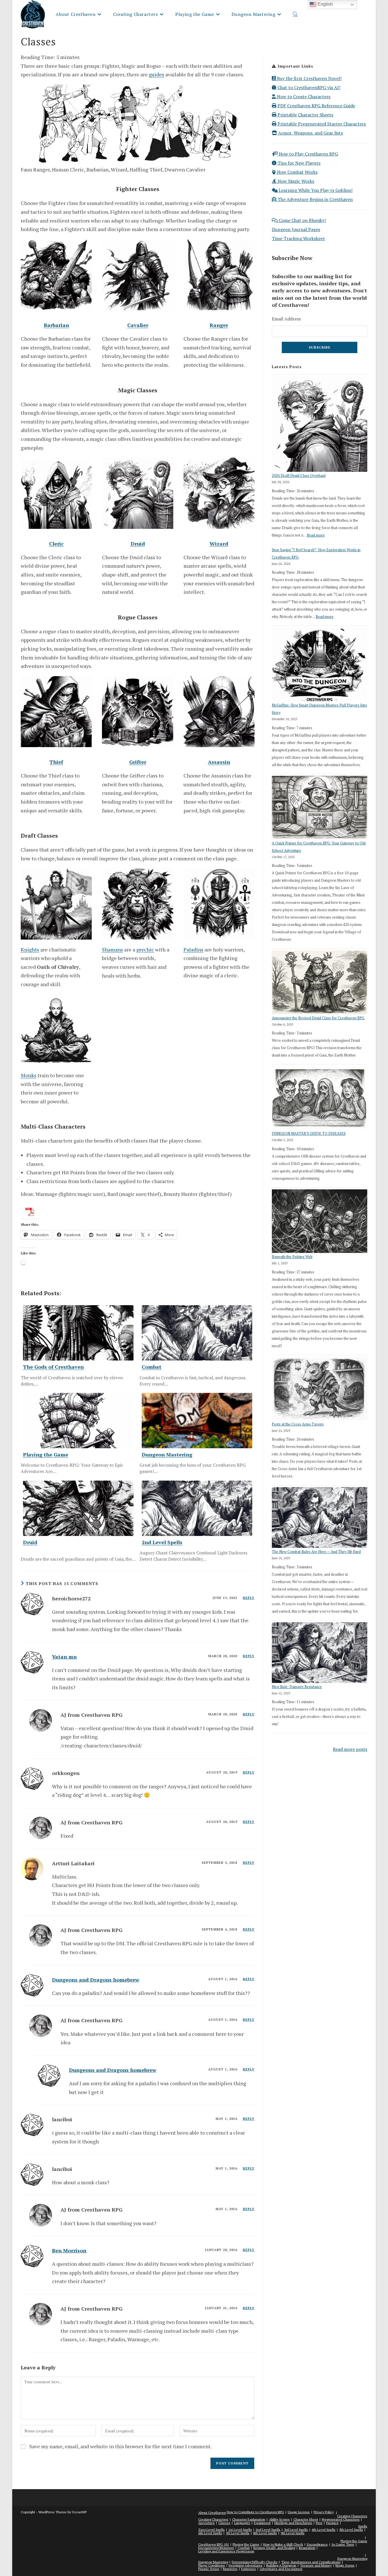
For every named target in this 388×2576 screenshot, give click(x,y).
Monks (29, 1075)
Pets (319, 2523)
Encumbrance (317, 2544)
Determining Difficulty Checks (255, 2562)
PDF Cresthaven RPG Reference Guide (316, 106)
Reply (249, 1598)
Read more (316, 535)
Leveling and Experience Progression (226, 2551)
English (325, 4)
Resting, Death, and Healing (274, 2548)
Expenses (249, 2569)
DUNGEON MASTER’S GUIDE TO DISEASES (309, 1133)
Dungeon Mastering (352, 2559)
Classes (224, 2523)
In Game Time (343, 2544)
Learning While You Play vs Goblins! (315, 190)
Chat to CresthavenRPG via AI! (308, 87)
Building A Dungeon (281, 2565)
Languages (242, 2523)
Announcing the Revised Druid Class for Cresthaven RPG (318, 1018)
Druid (138, 544)
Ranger (219, 325)
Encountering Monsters (216, 2548)
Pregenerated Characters (341, 2519)
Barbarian (56, 325)
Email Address (286, 319)
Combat (244, 2548)
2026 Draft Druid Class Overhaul (299, 475)
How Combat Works (297, 172)
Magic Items (345, 2565)
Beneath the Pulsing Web (292, 1257)
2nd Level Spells (268, 2530)
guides (157, 74)
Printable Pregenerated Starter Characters (321, 124)
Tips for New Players (298, 163)
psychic (145, 950)
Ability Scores (279, 2519)
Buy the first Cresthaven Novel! (309, 78)
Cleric (56, 544)
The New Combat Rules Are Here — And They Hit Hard (316, 1552)
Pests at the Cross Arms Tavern (298, 1424)
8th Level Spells (265, 2533)
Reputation (307, 2548)
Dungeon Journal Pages (296, 229)
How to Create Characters (303, 97)
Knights (30, 950)
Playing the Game (354, 2541)
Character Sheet (306, 2519)
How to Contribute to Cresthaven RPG (255, 2512)
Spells (363, 2526)
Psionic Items (209, 2569)
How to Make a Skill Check (283, 2544)
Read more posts (350, 1749)
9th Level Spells (293, 2533)
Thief (56, 762)
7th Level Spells (238, 2533)
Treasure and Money (316, 2565)
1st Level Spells (240, 2530)
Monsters (230, 2569)
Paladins (193, 950)
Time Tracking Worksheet (298, 238)
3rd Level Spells (296, 2530)
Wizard (219, 544)
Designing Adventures (246, 2565)
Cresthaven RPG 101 (214, 2544)
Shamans (112, 950)
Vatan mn (64, 1657)
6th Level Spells (210, 2533)
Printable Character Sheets (305, 115)
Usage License (299, 2512)
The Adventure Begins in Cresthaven (315, 199)
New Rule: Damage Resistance (297, 1687)
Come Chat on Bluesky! (302, 220)
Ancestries (206, 2523)
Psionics (332, 2523)
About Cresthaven (212, 2513)
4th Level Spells (324, 2530)
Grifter (138, 762)
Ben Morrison (69, 2250)
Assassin (219, 762)
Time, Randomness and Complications (311, 2562)
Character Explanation (249, 2519)
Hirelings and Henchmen (293, 2523)
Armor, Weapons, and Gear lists (310, 133)
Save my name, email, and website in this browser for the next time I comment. (120, 2446)
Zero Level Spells (211, 2530)
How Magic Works (295, 181)
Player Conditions (212, 2565)
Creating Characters (352, 2516)
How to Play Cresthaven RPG (308, 154)
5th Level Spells (351, 2530)
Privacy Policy (324, 2512)
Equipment (262, 2523)
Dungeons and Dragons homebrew (96, 1980)
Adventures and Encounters (281, 2569)
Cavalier (138, 325)
